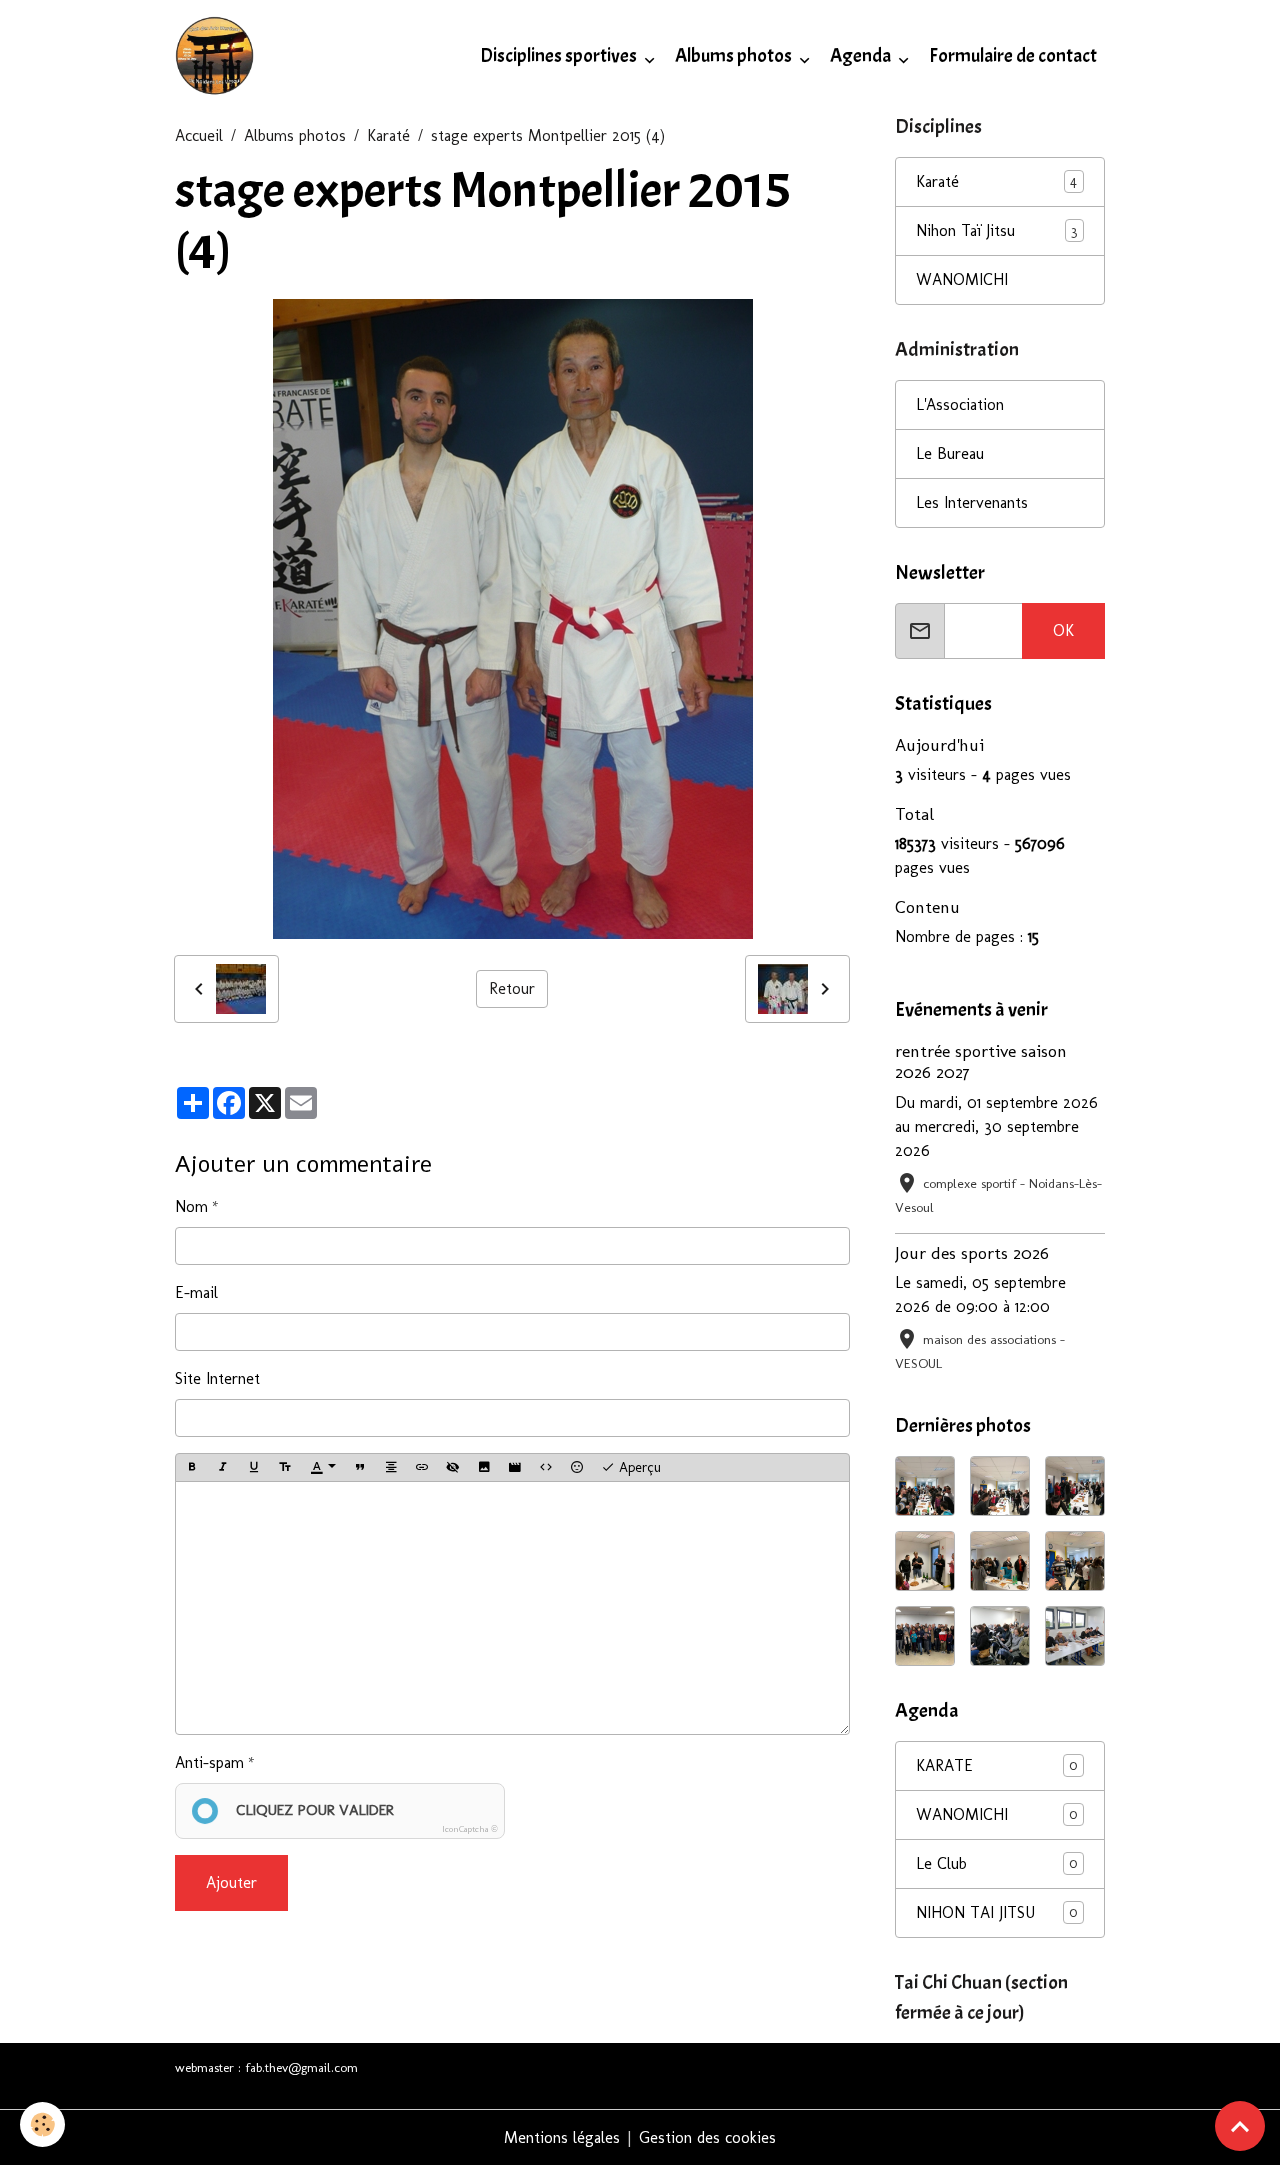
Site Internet (217, 1378)
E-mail (196, 1292)
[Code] (546, 1468)
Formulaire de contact (1013, 56)
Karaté (388, 135)
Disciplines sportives (560, 56)
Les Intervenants (972, 502)
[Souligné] (254, 1468)
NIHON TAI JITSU (996, 1912)
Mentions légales (562, 2137)
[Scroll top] (1240, 2126)
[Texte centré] (391, 1468)
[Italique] (223, 1468)
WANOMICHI (962, 279)
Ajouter (231, 1882)
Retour (512, 988)
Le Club (996, 1863)
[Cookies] (42, 2124)
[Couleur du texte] (323, 1468)
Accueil (199, 135)
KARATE (996, 1765)
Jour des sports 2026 (972, 1252)
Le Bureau (950, 453)
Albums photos (735, 56)
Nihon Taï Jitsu (965, 230)
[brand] (218, 56)
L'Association (960, 404)
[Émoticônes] (577, 1468)
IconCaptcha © (470, 1829)
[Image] (484, 1468)
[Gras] (192, 1468)
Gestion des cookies (707, 2137)
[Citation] (360, 1468)
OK (1063, 630)
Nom (191, 1206)
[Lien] (422, 1468)
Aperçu (638, 1467)
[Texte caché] (453, 1468)
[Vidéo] (515, 1468)
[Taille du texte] (285, 1468)
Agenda (862, 56)
